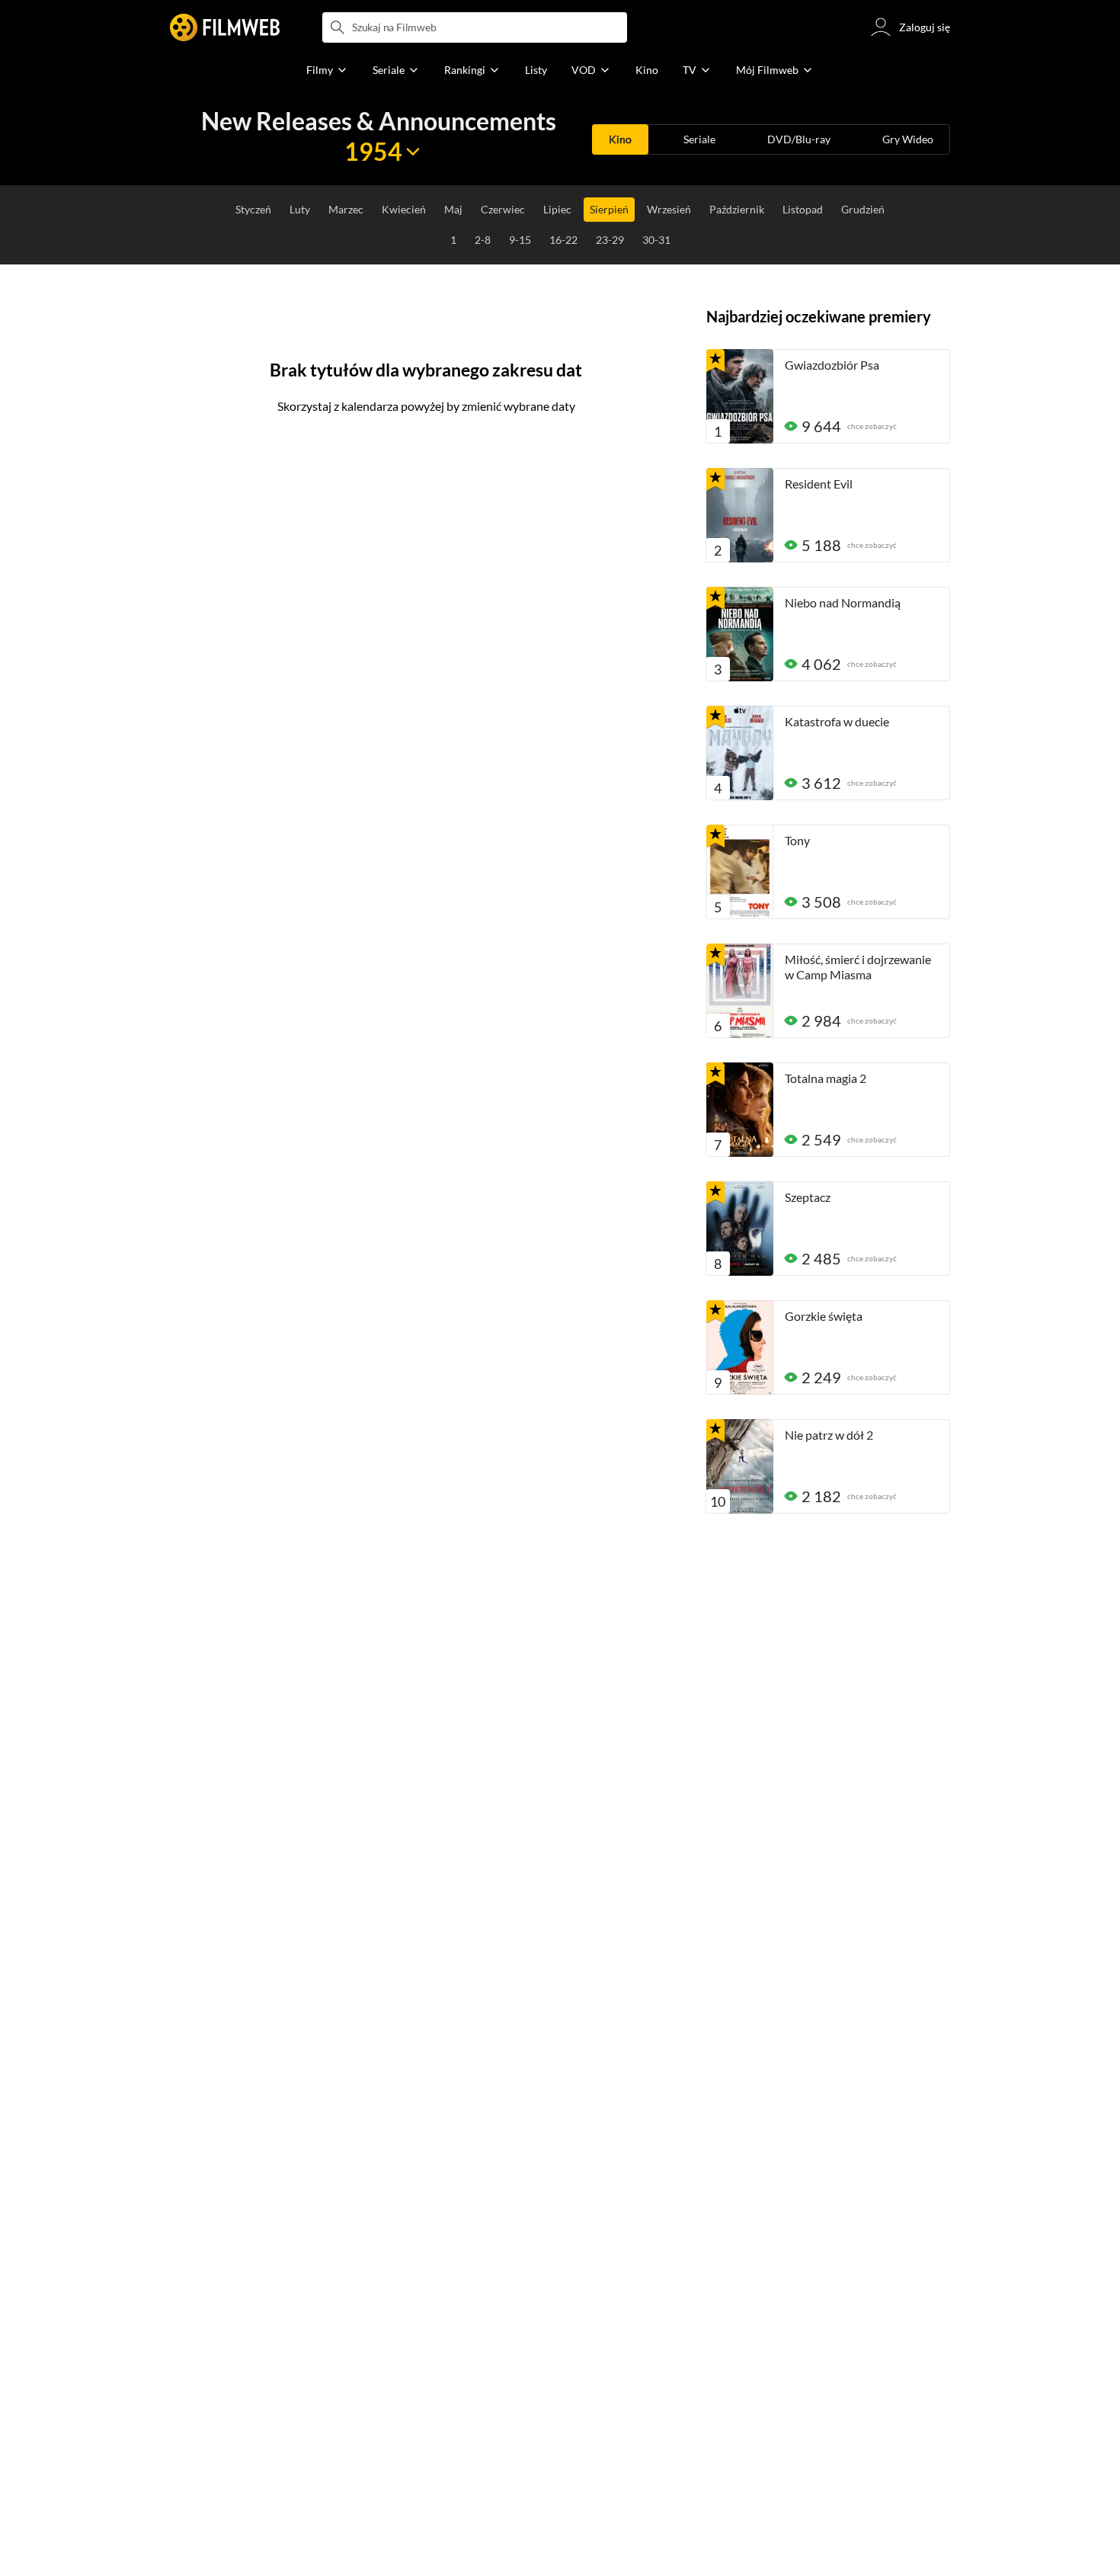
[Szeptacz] (740, 1229)
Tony (797, 840)
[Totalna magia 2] (740, 1110)
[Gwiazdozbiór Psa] (740, 396)
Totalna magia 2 (826, 1078)
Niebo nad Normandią (843, 602)
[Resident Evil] (740, 515)
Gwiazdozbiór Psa (832, 365)
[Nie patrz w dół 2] (740, 1466)
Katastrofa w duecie (837, 721)
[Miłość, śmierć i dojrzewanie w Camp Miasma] (740, 991)
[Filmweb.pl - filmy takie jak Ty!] (225, 27)
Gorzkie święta (824, 1316)
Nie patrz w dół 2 (829, 1435)
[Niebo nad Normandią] (740, 634)
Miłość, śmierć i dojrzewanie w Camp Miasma (858, 967)
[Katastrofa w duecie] (740, 753)
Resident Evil (819, 484)
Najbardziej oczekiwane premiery (819, 316)
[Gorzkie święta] (740, 1347)
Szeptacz (808, 1197)
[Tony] (740, 872)
